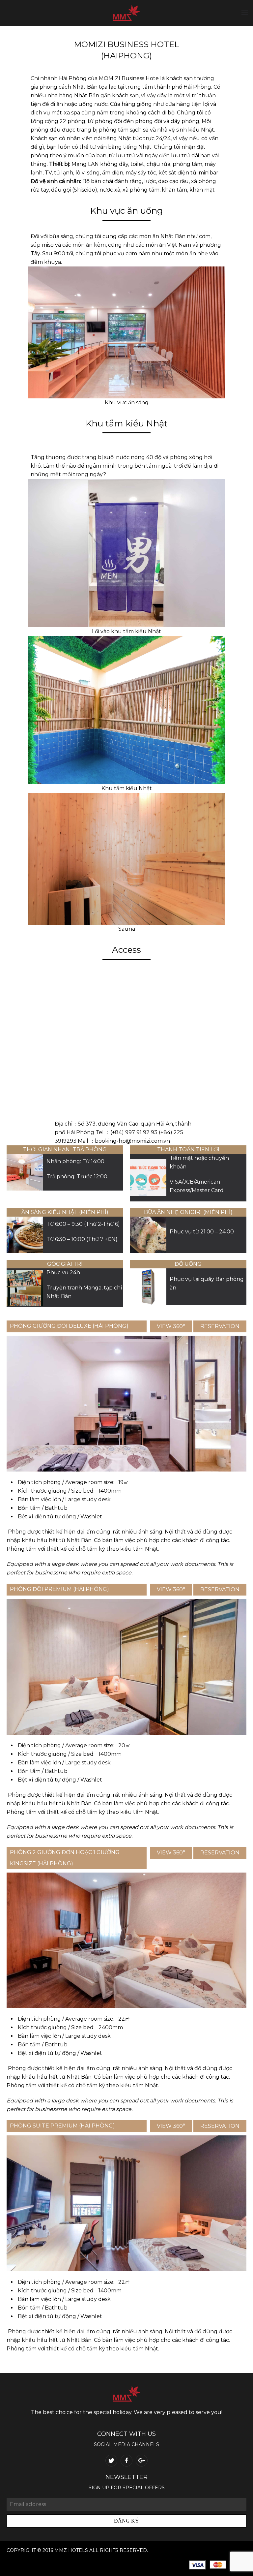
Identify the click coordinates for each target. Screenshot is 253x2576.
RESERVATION (220, 1326)
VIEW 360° (171, 1326)
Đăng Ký (126, 2521)
